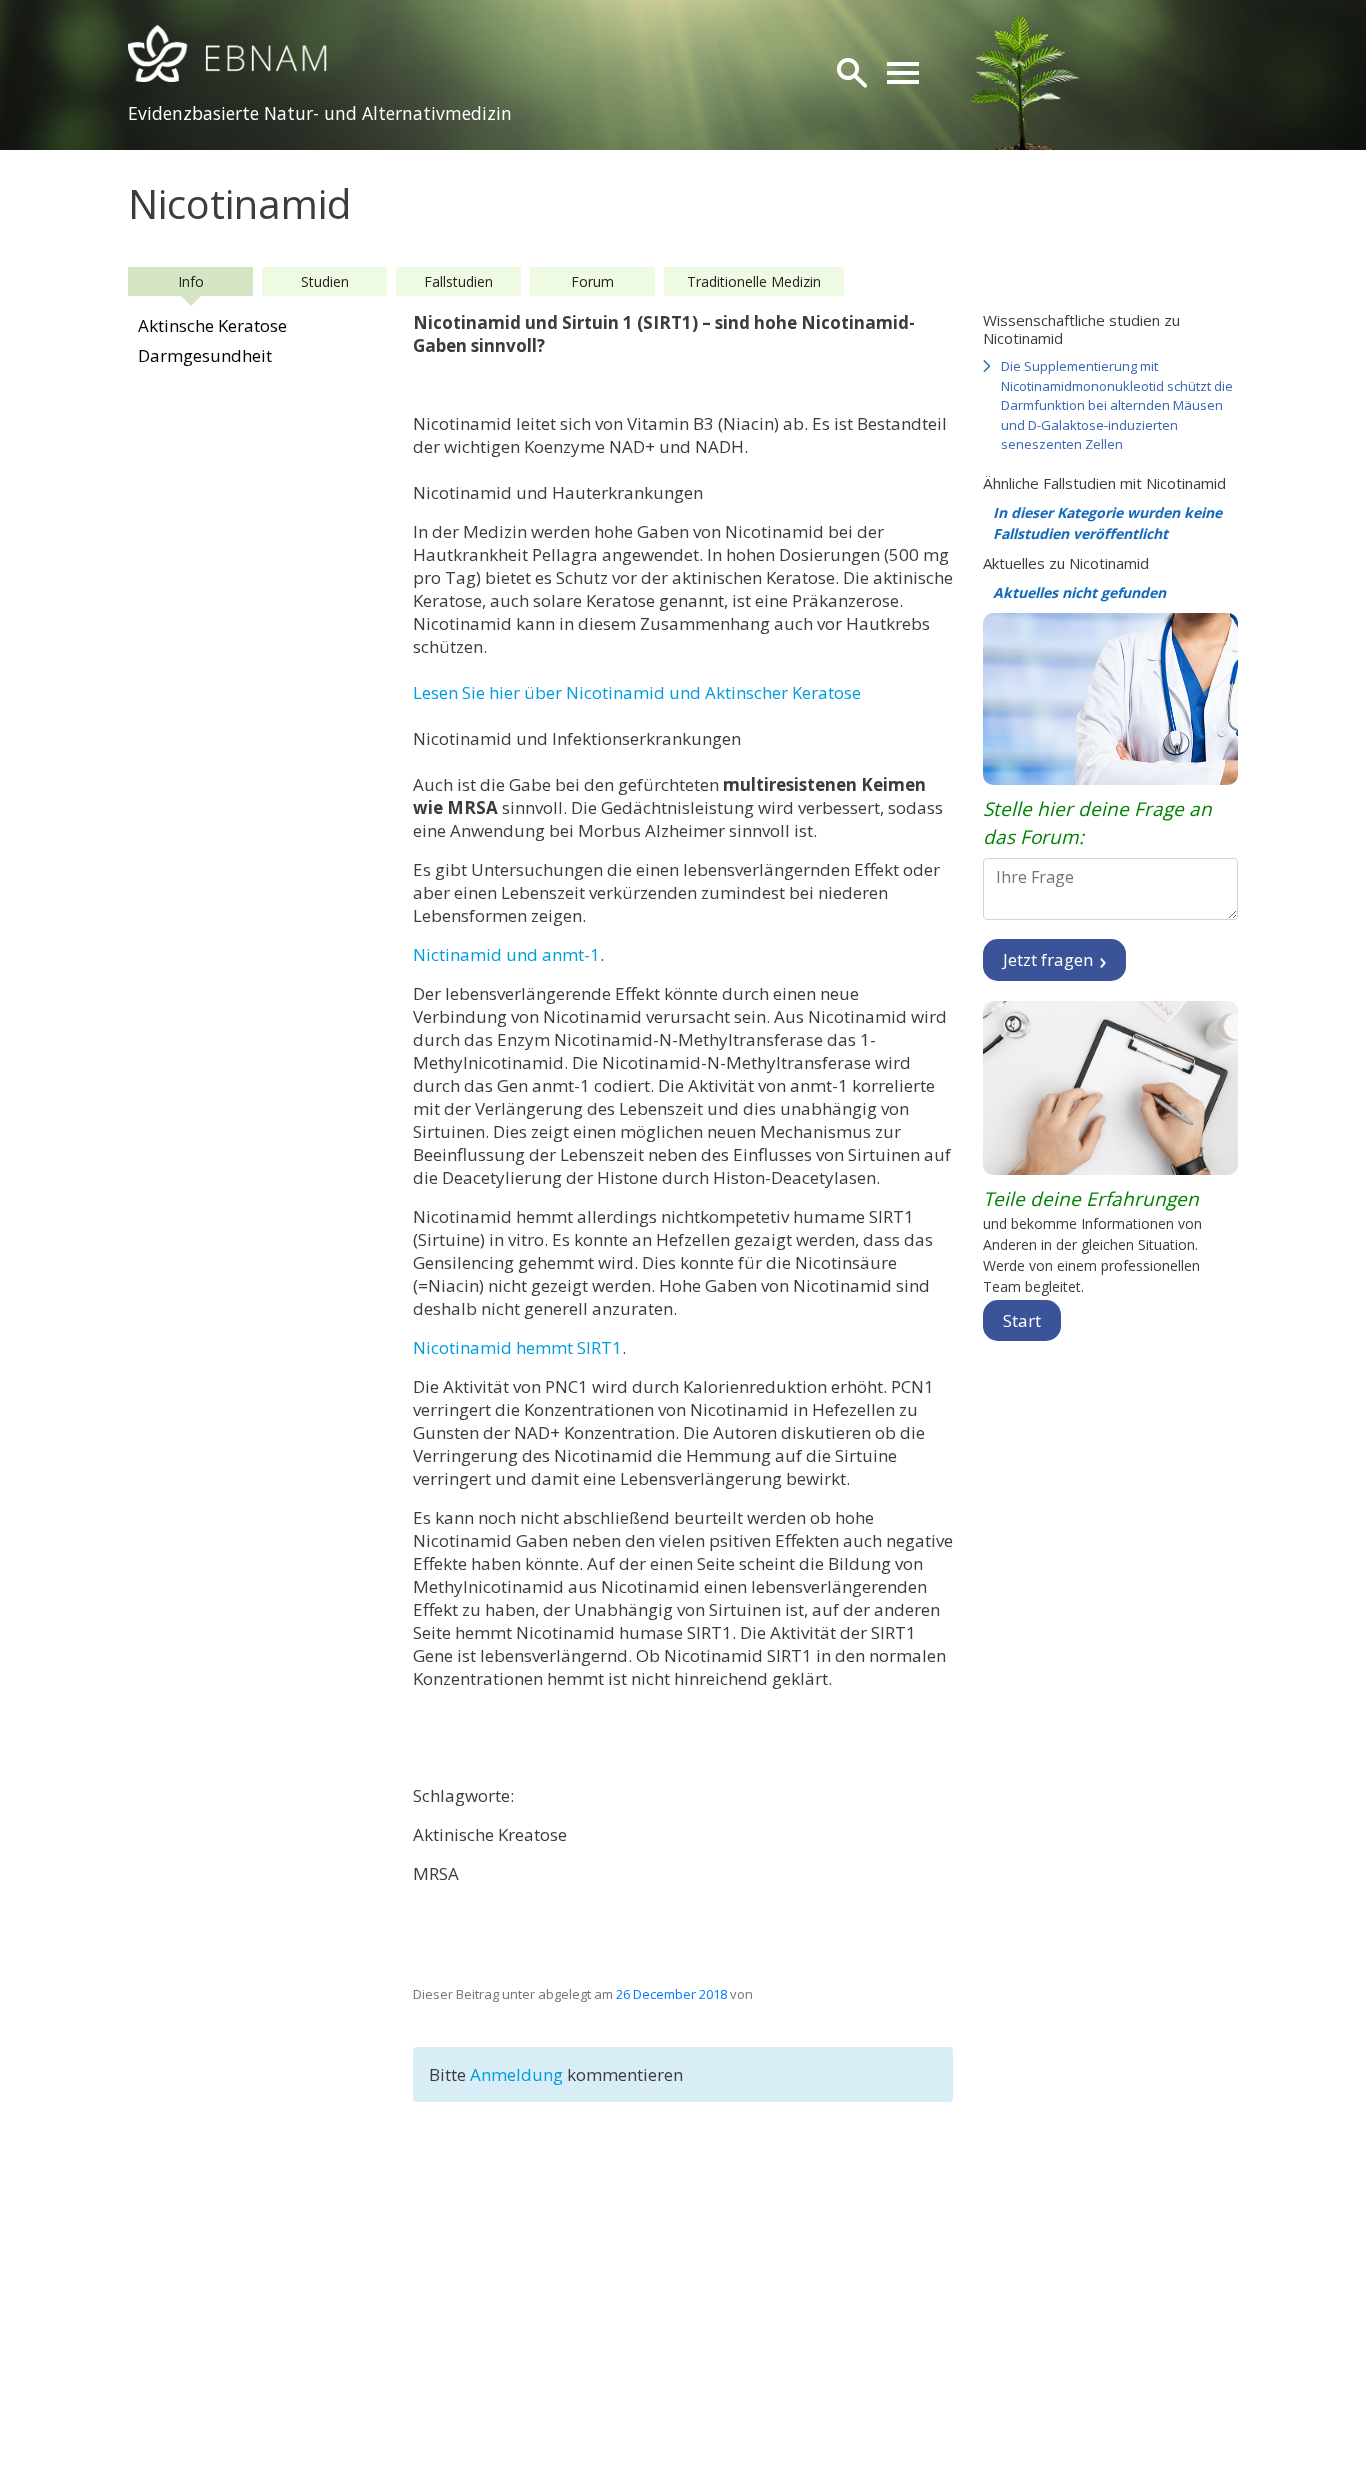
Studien (325, 281)
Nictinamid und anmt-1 (506, 954)
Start (1022, 1320)
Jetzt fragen (1050, 959)
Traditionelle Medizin (754, 281)
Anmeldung (518, 2074)
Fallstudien (458, 281)
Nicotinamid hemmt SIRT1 (517, 1347)
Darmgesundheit (205, 355)
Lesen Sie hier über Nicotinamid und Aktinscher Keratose (637, 692)
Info (191, 281)
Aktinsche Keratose (212, 325)
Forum (592, 281)
